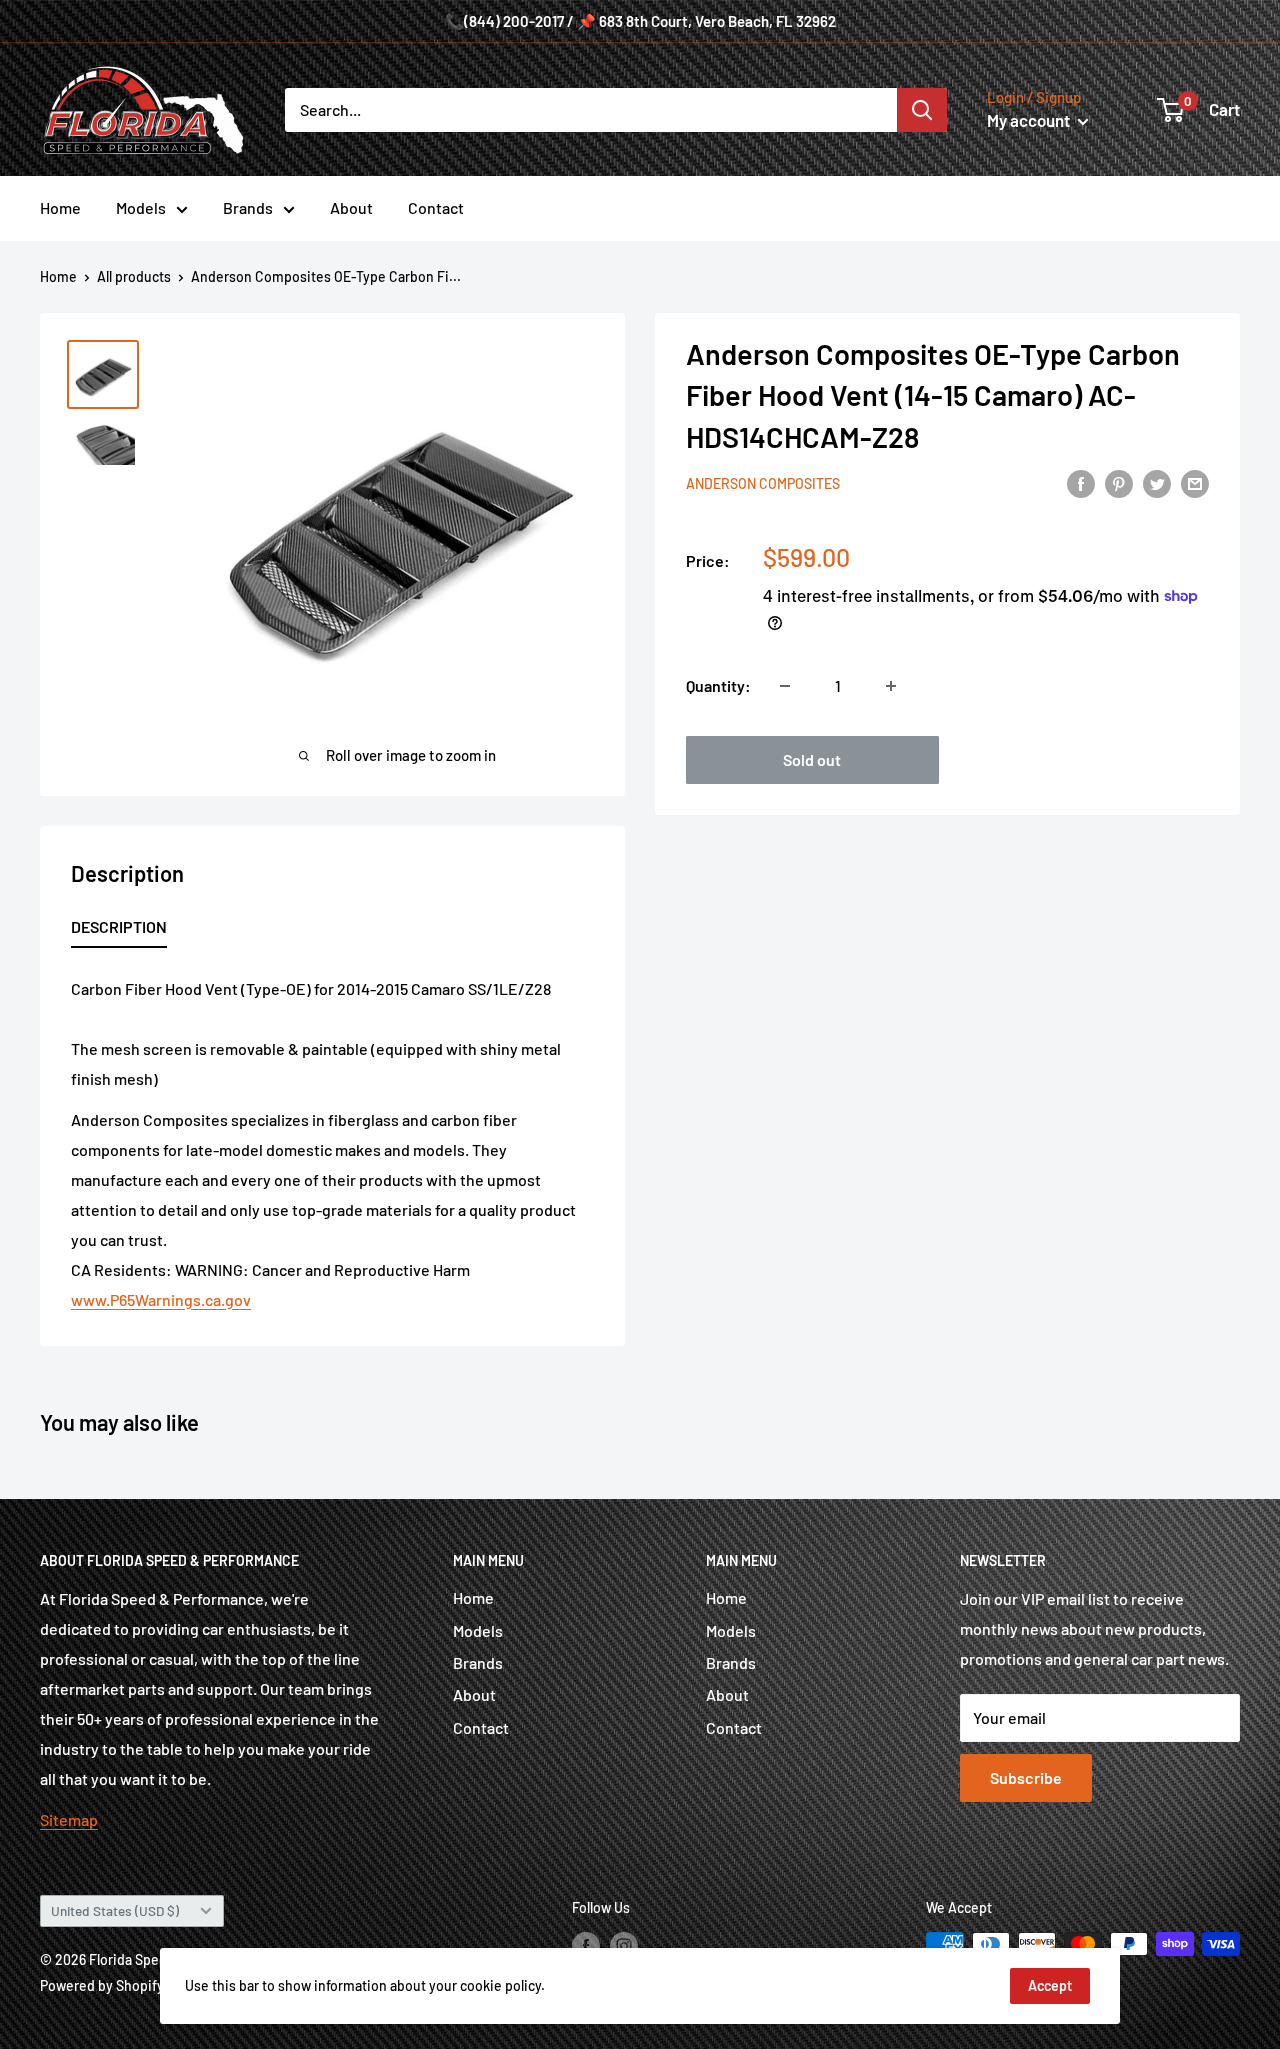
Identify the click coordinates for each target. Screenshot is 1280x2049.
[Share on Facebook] (1081, 482)
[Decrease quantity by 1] (785, 686)
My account (1030, 120)
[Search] (922, 110)
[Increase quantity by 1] (891, 686)
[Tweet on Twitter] (1157, 482)
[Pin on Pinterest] (1119, 482)
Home (60, 207)
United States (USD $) (115, 1910)
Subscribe (1026, 1777)
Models (141, 207)
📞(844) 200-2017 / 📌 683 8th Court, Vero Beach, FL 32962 (640, 21)
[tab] (119, 930)
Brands (248, 207)
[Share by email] (1195, 482)
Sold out (812, 759)
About (351, 207)
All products (134, 276)
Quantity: (718, 685)
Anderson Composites (763, 484)
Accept (1050, 1985)
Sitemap (69, 1819)
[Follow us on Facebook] (586, 1946)
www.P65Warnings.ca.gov (161, 1299)
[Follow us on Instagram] (624, 1946)
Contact (436, 207)
